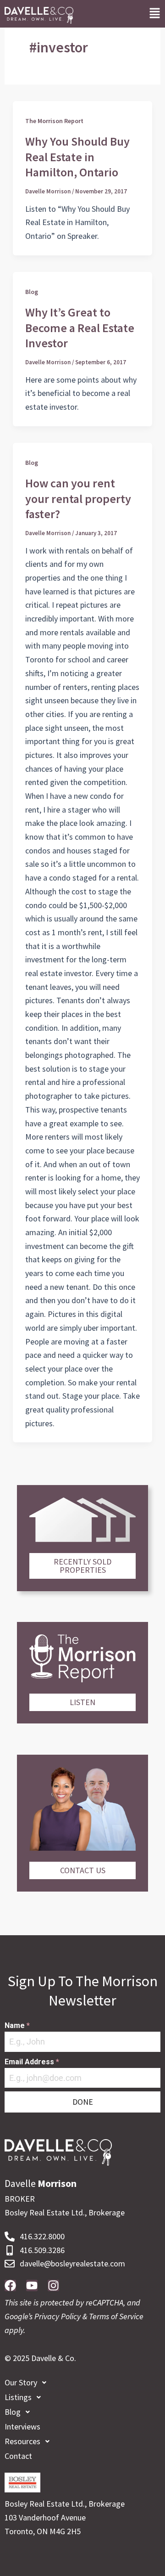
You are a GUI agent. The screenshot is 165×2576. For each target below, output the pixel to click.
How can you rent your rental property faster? (78, 499)
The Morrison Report (54, 121)
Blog (32, 292)
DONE (83, 2102)
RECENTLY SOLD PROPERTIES (82, 1566)
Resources (22, 2441)
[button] (155, 14)
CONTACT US (83, 1870)
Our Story (21, 2382)
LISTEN (82, 1702)
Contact (18, 2456)
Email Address (32, 2062)
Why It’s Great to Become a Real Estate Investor (80, 328)
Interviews (22, 2426)
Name (17, 2025)
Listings (18, 2397)
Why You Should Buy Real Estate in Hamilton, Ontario (77, 157)
